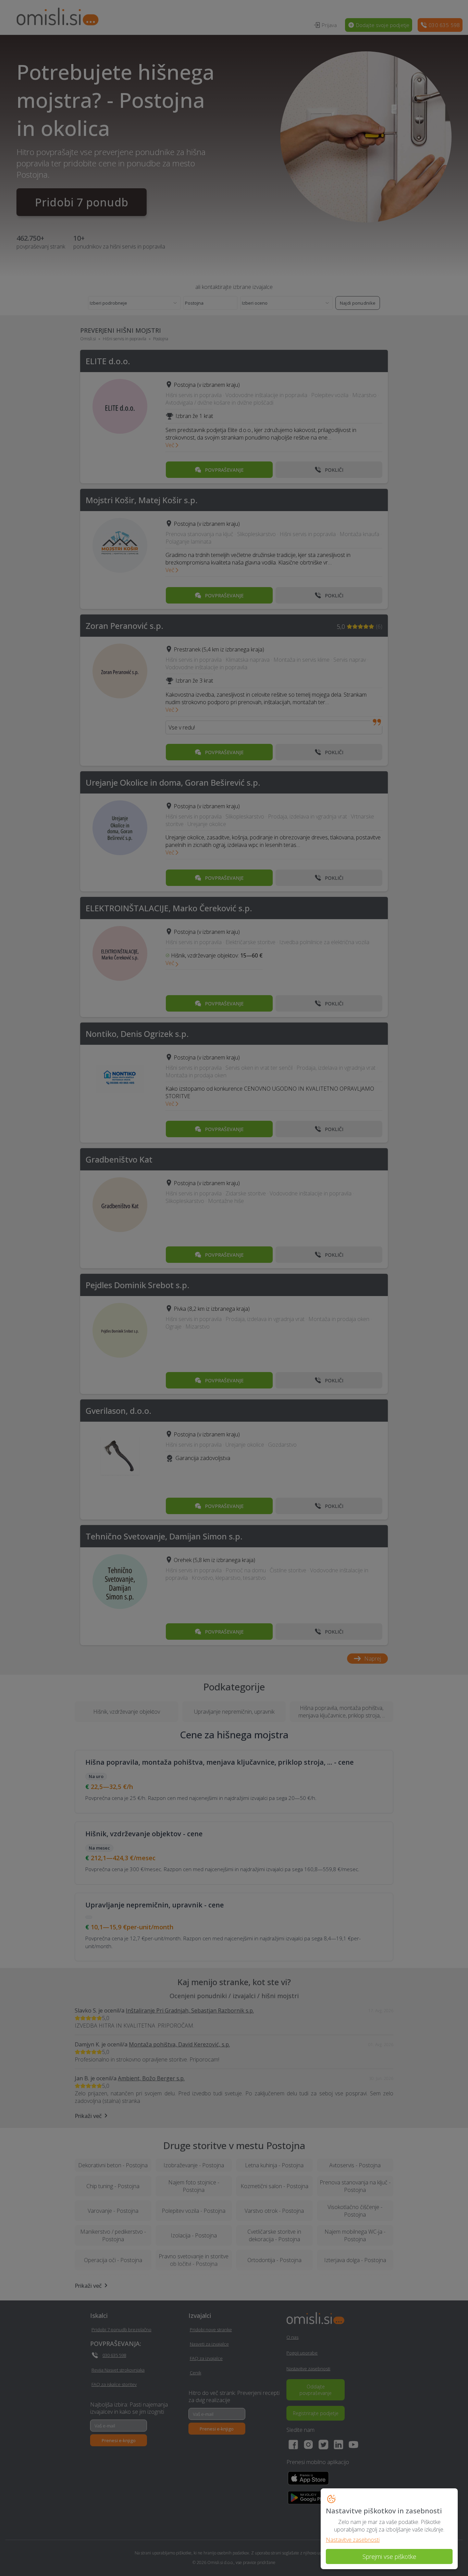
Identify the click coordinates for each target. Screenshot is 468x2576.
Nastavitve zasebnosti (353, 2540)
